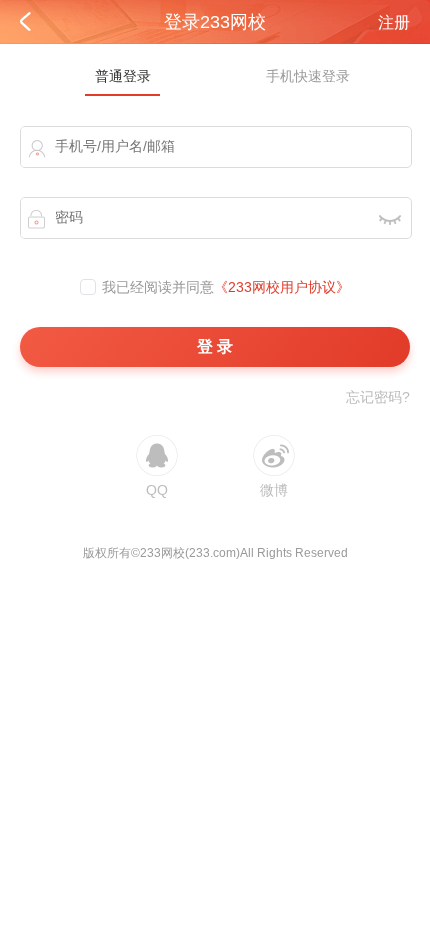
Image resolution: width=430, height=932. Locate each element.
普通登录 (123, 76)
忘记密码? (378, 397)
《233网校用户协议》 (282, 287)
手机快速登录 (308, 76)
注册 (394, 22)
